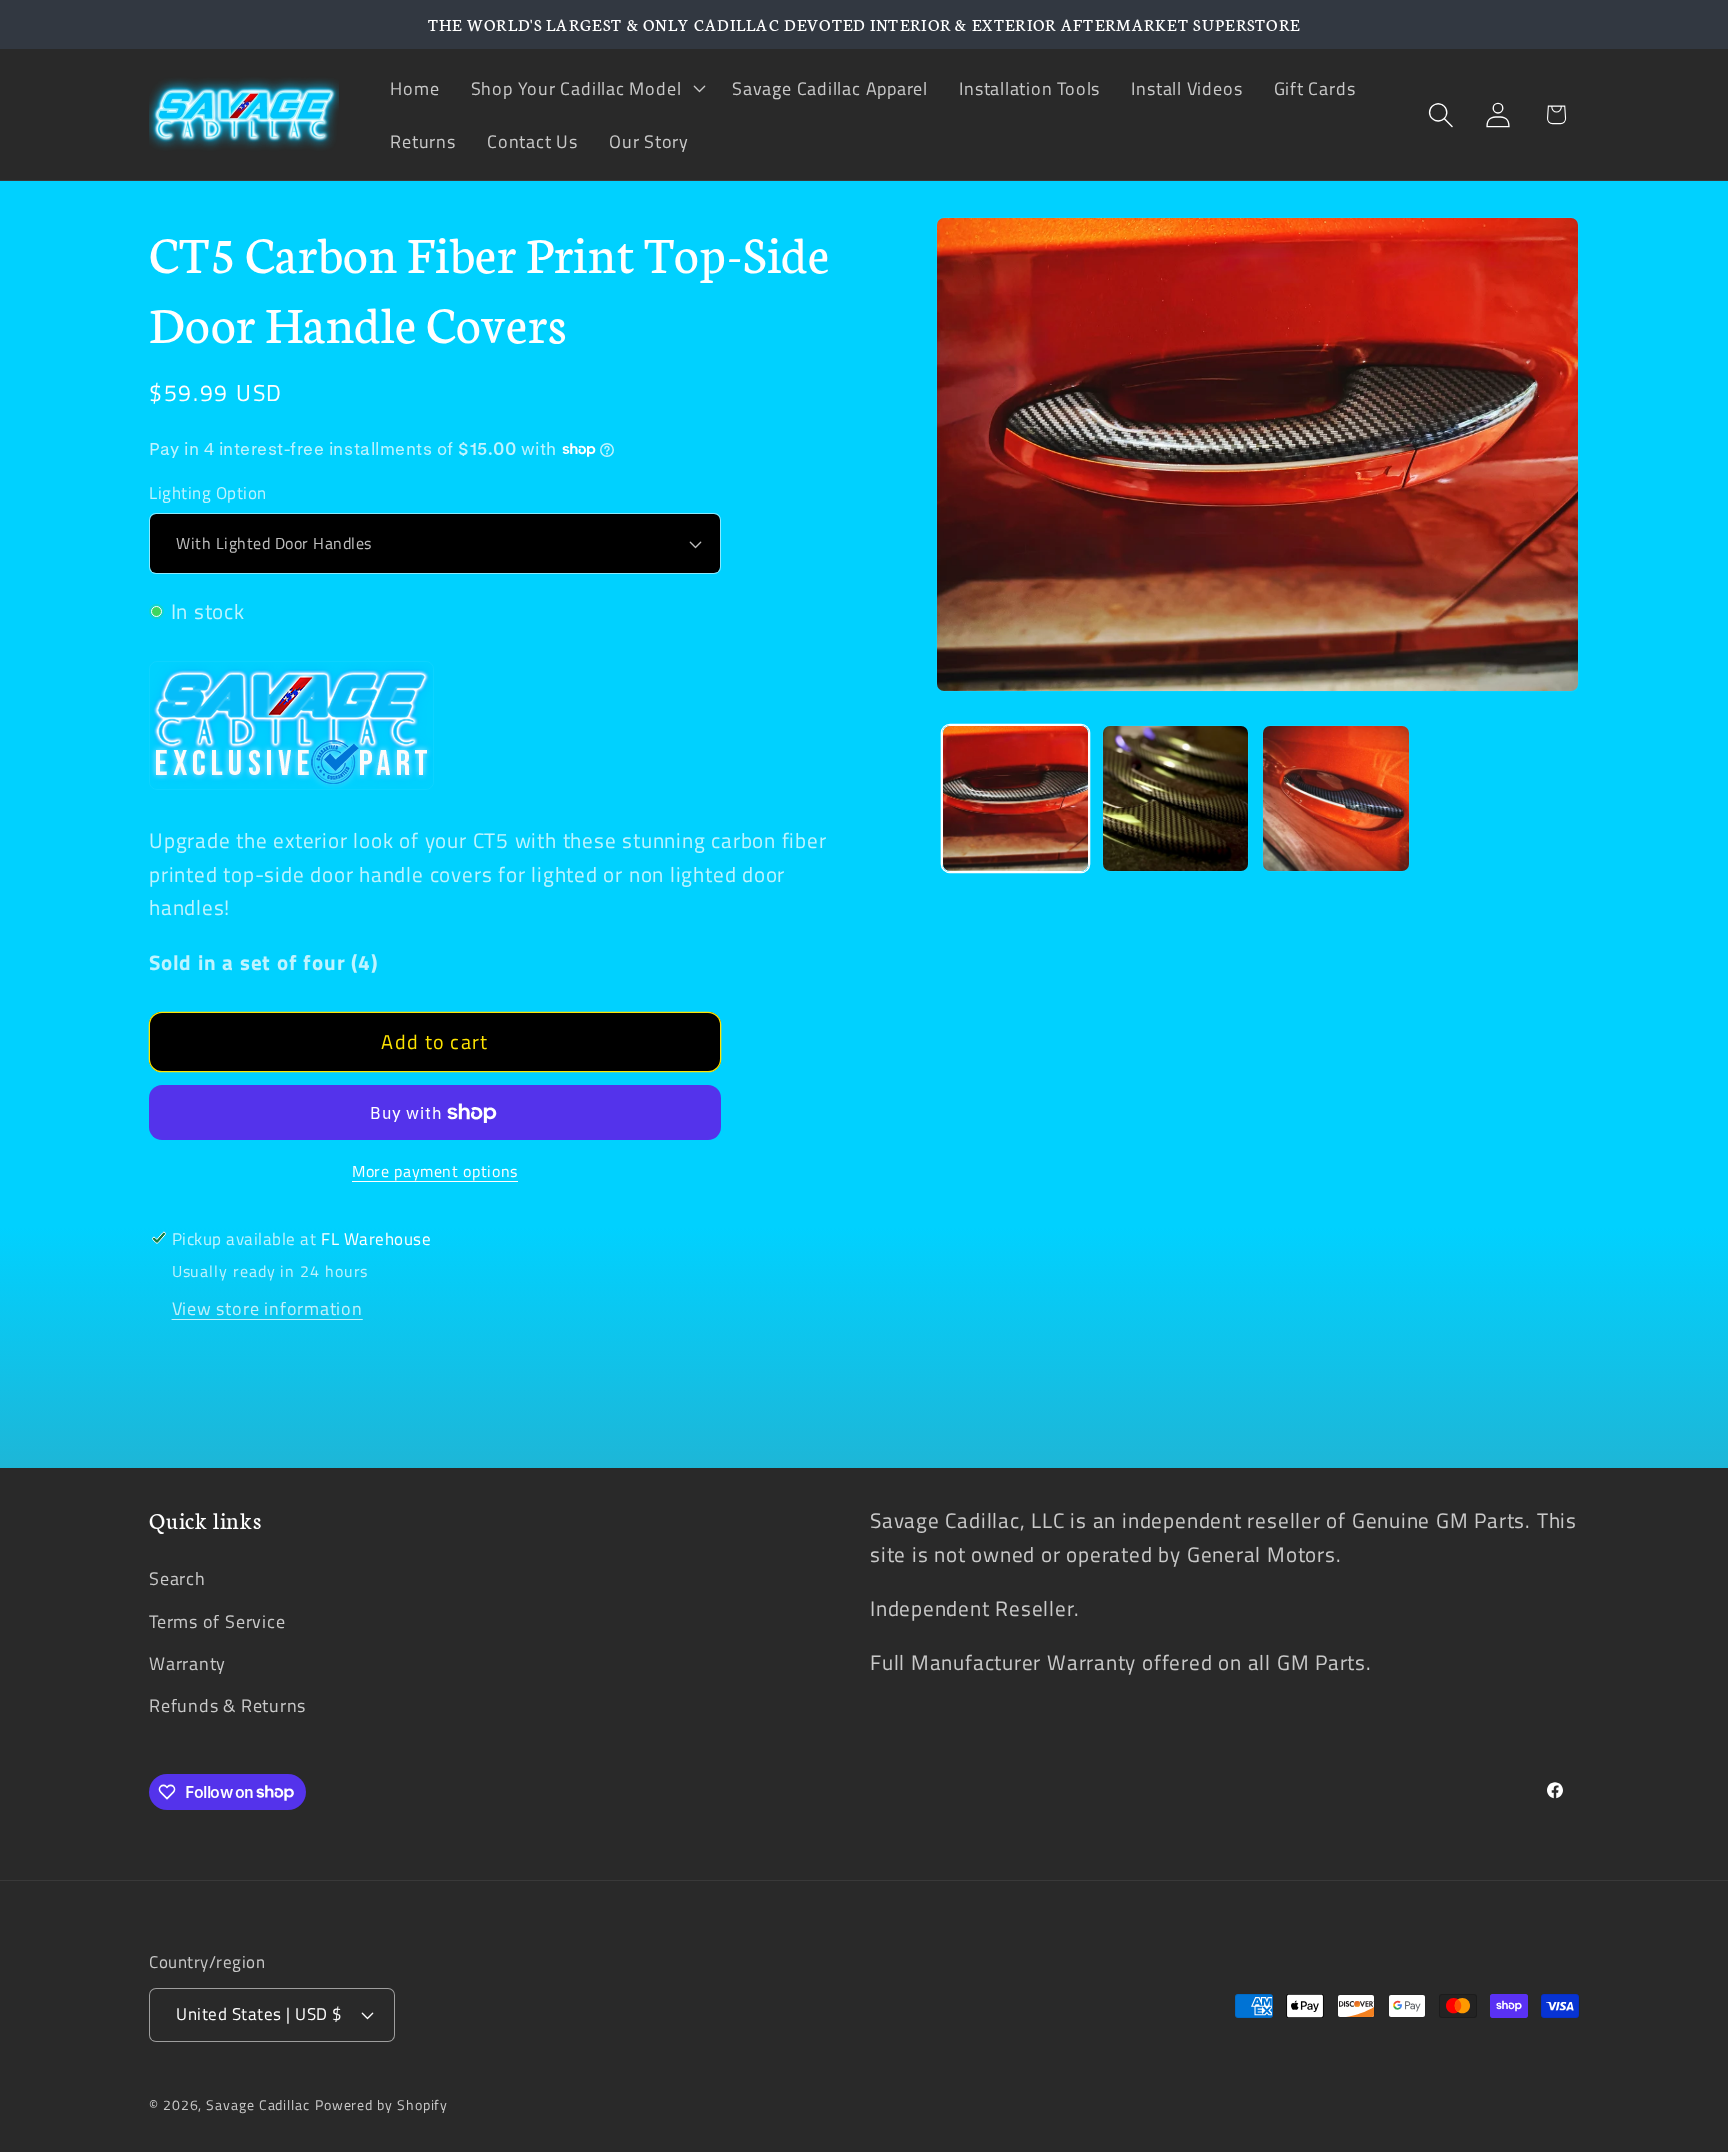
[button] (585, 88)
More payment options (435, 1172)
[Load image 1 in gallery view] (1015, 798)
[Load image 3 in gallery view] (1335, 798)
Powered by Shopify (381, 2105)
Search (177, 1578)
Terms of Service (217, 1621)
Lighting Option (208, 493)
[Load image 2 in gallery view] (1175, 798)
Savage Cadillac (258, 2105)
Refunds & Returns (227, 1705)
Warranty (187, 1663)
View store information (267, 1308)
